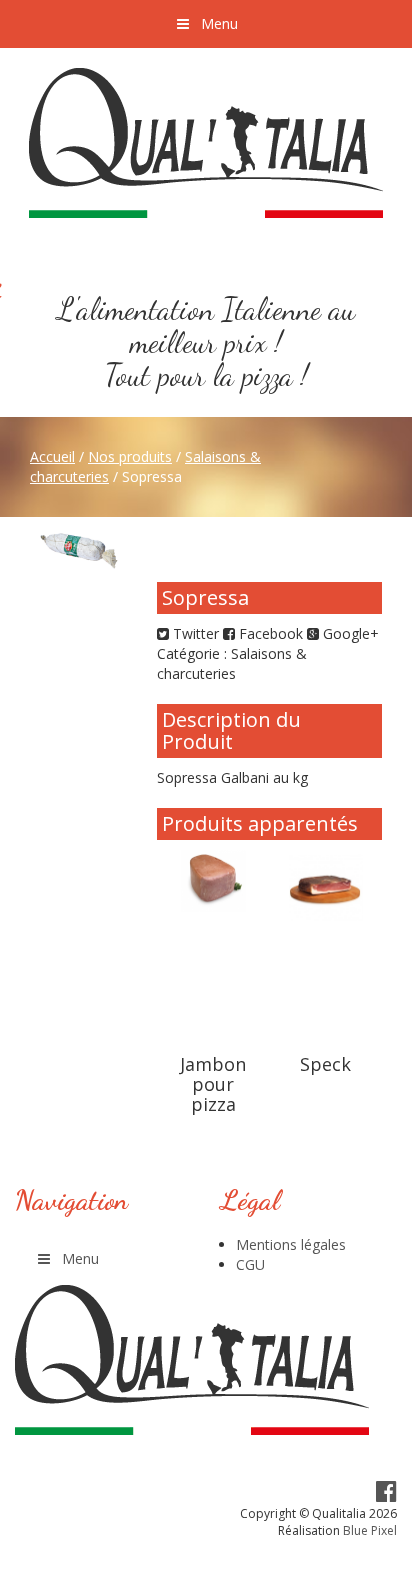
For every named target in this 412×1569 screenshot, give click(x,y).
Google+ (349, 633)
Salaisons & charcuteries (232, 663)
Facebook (269, 633)
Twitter (194, 633)
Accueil (52, 456)
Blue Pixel (370, 1530)
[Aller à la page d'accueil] (206, 143)
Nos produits (130, 456)
